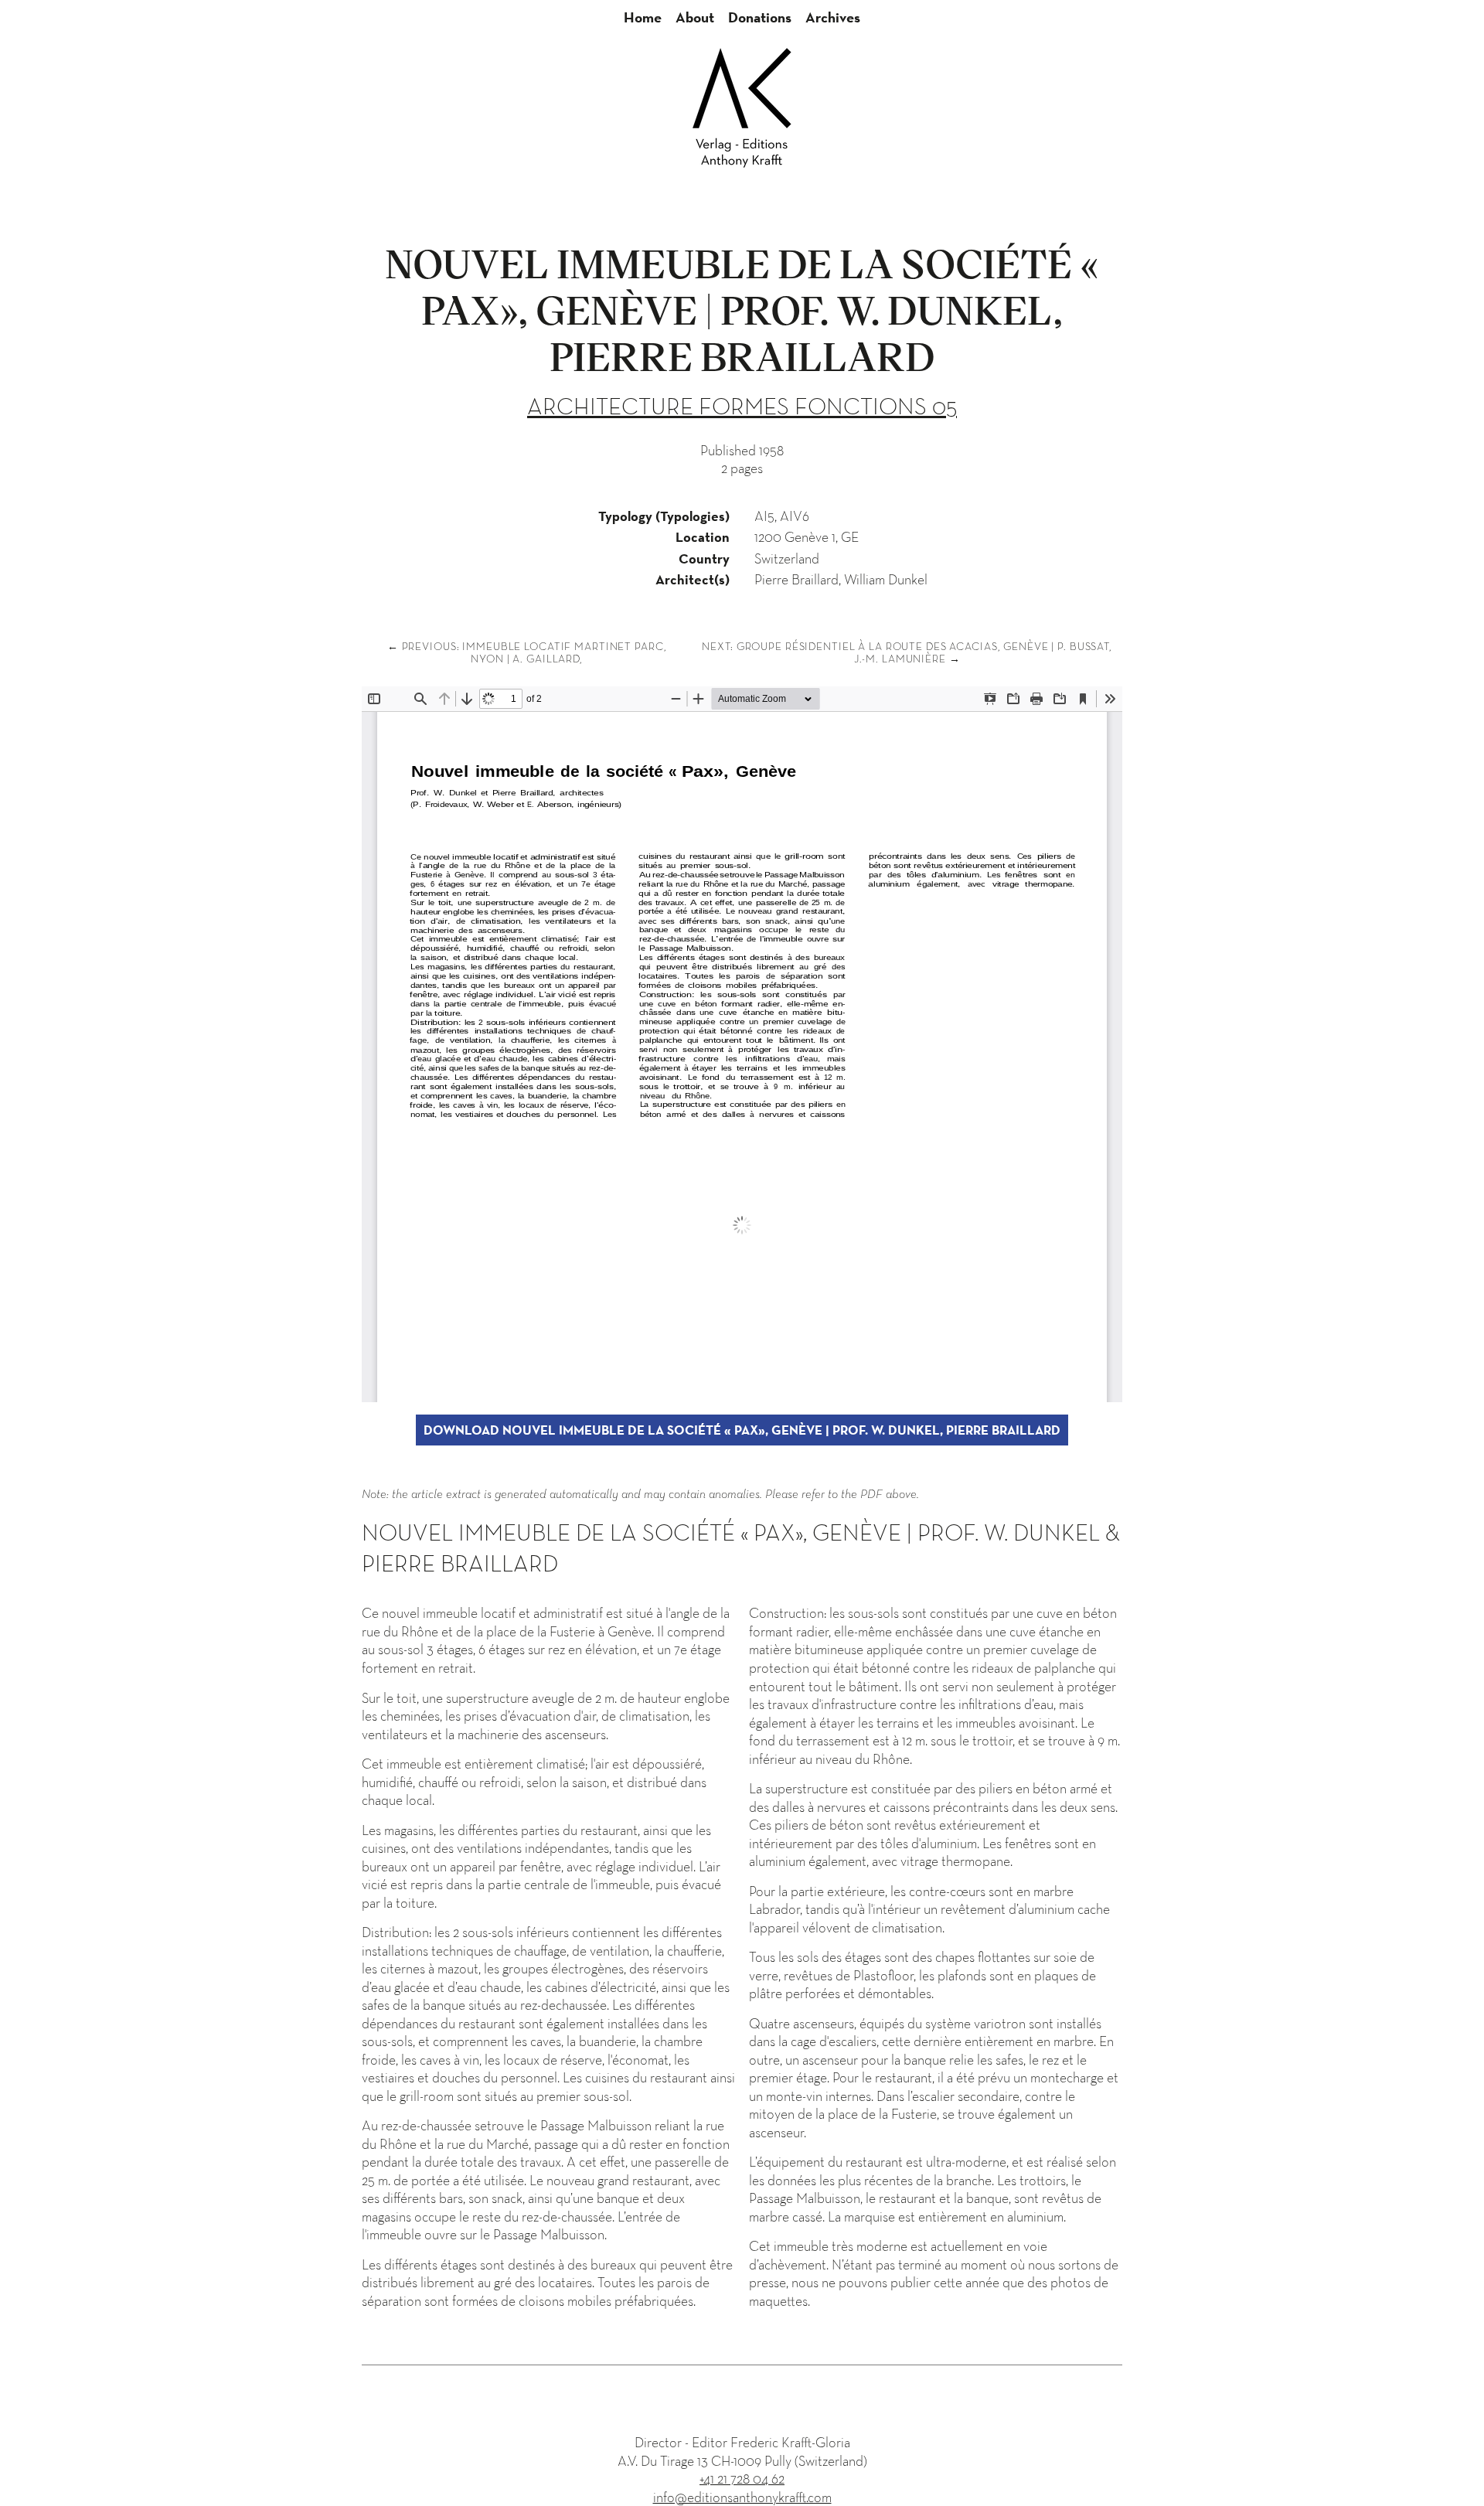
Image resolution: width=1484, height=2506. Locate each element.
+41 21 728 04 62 (742, 2479)
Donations (760, 17)
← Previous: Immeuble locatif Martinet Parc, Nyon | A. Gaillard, (527, 652)
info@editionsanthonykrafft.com (742, 2497)
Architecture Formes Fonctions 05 (742, 406)
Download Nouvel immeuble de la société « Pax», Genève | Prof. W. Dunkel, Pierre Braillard (742, 1430)
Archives (833, 17)
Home (643, 17)
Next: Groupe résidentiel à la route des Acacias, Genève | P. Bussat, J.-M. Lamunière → (907, 652)
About (695, 17)
